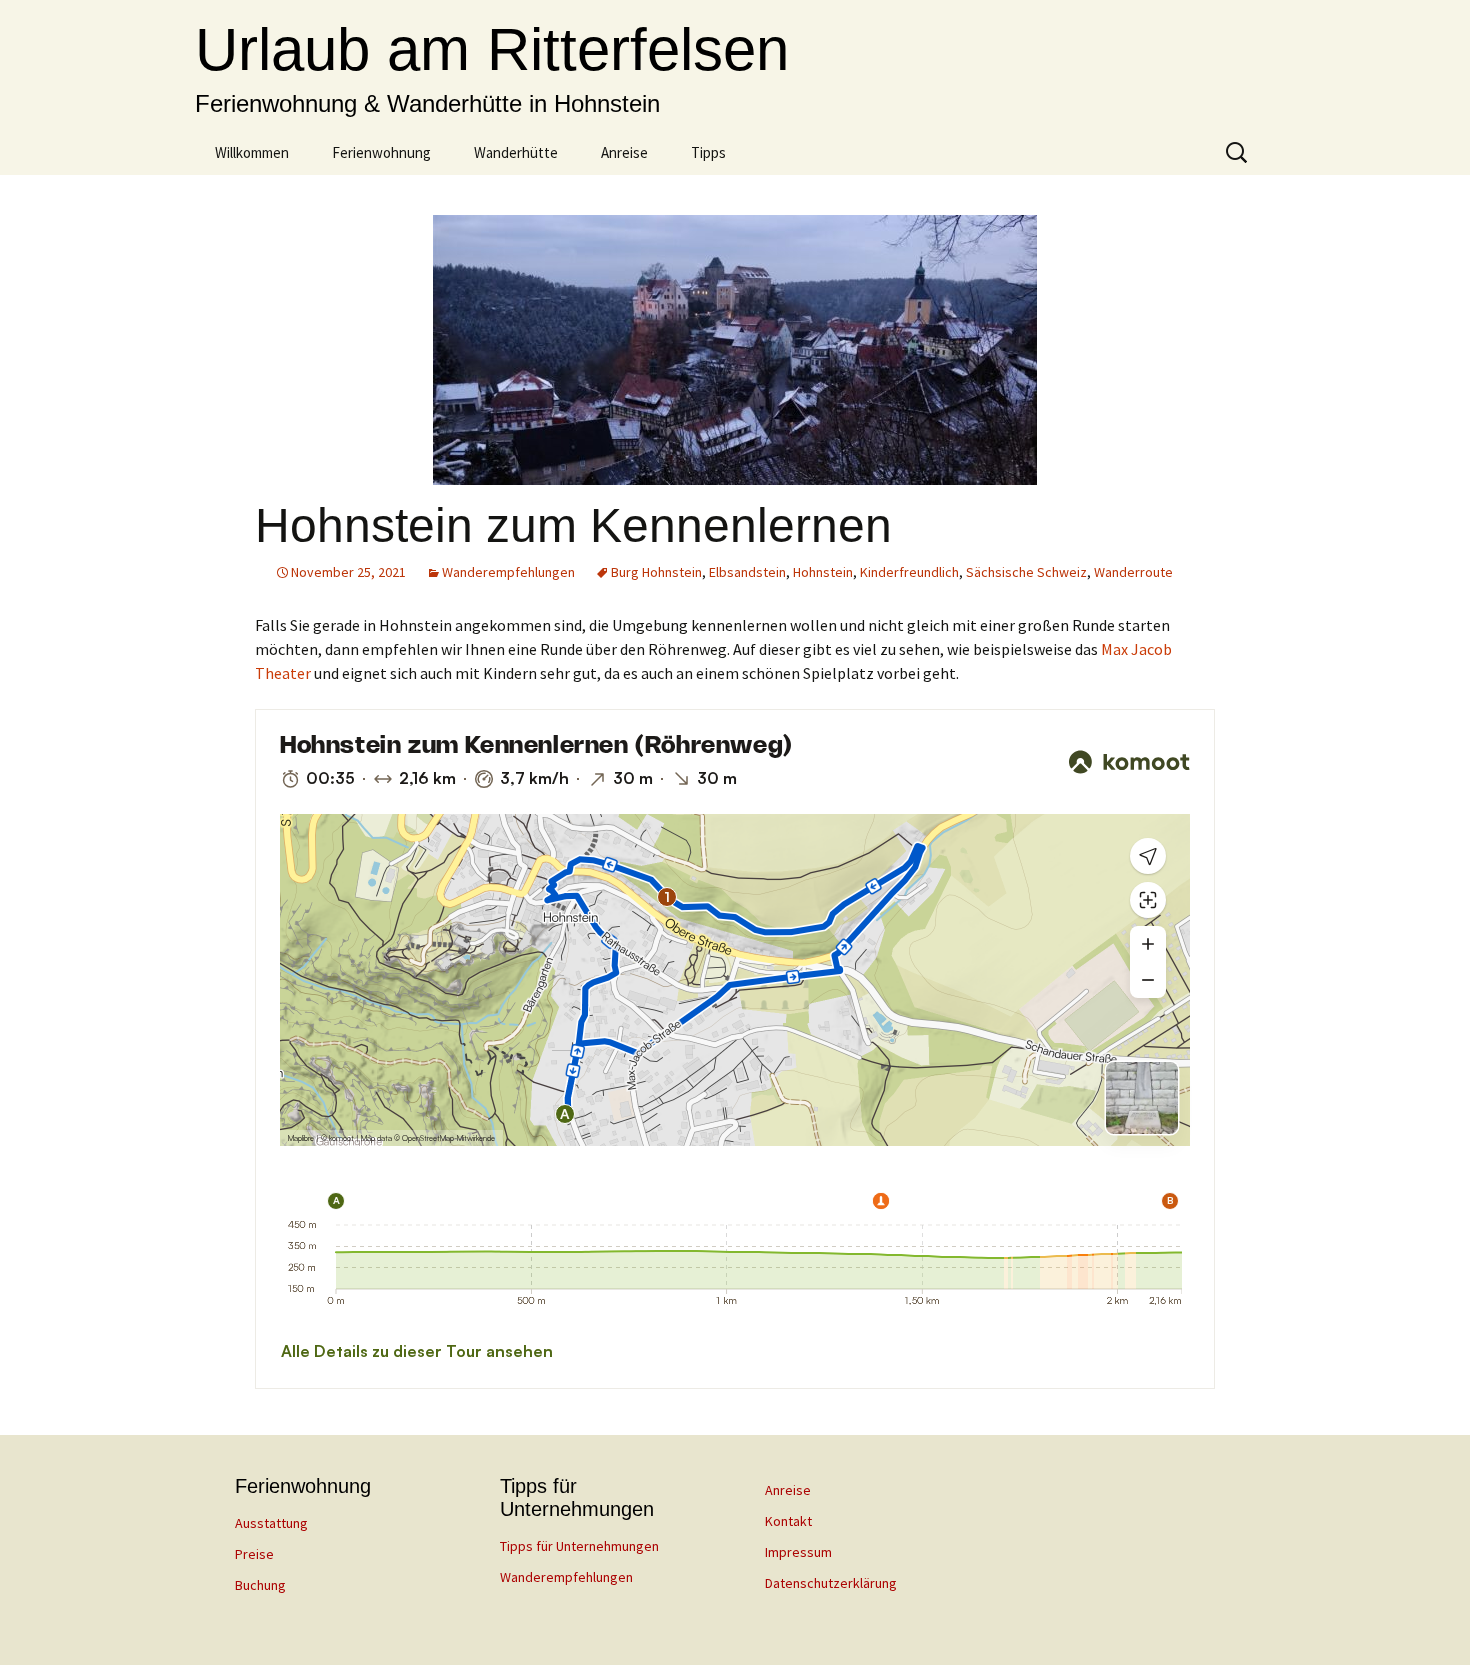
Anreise (624, 152)
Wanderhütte (516, 152)
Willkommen (252, 152)
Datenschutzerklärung (831, 1583)
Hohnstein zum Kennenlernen (573, 525)
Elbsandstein (747, 572)
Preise (254, 1554)
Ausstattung (271, 1523)
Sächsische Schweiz (1026, 572)
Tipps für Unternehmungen (579, 1546)
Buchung (260, 1585)
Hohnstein (823, 572)
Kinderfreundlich (909, 572)
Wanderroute (1133, 572)
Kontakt (788, 1521)
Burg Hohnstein (656, 572)
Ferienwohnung (381, 152)
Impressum (798, 1552)
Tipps (708, 152)
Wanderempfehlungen (508, 572)
